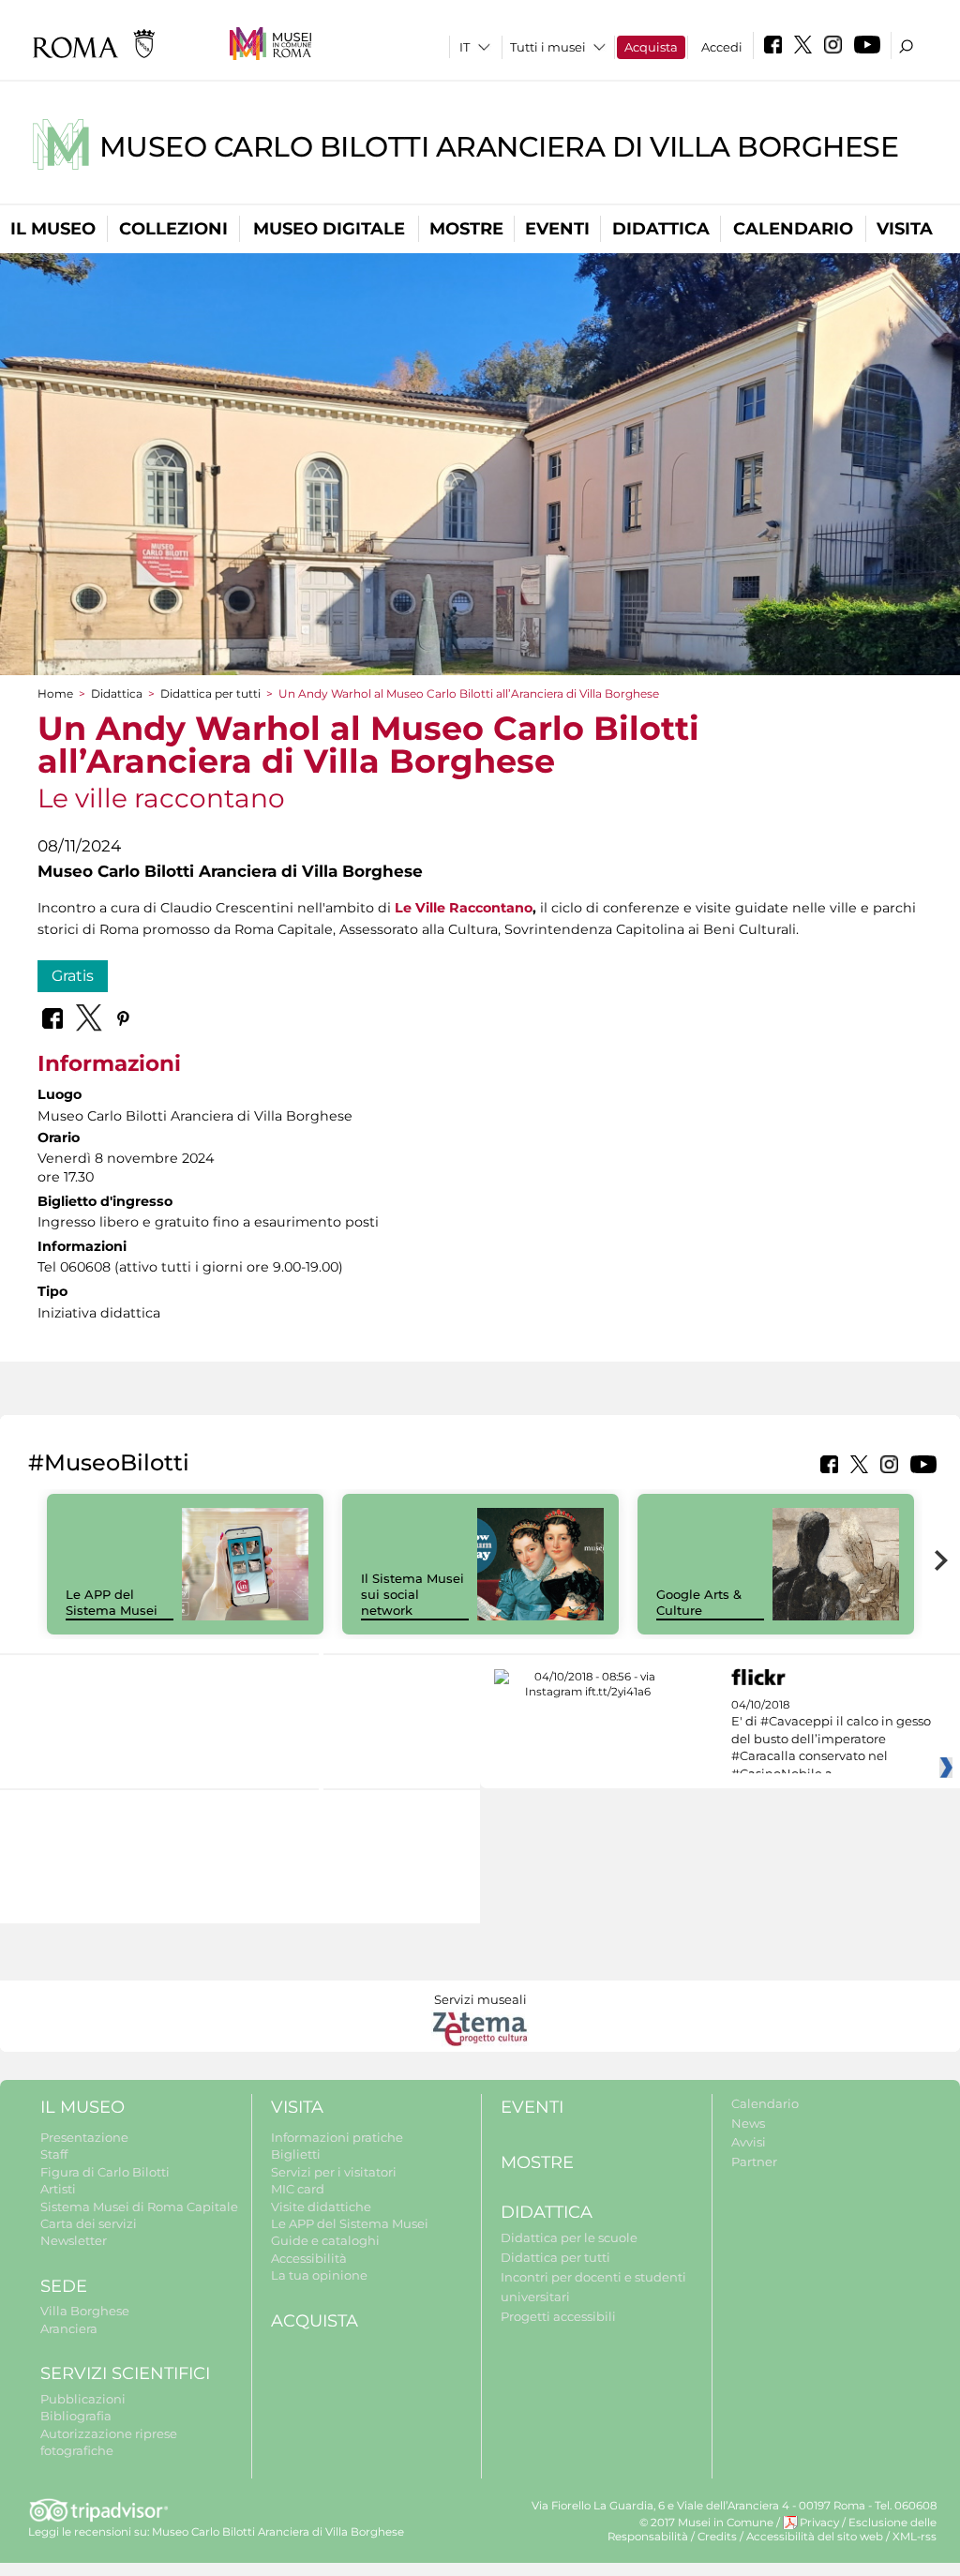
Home (55, 693)
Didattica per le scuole (569, 2237)
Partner (754, 2162)
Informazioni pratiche (337, 2137)
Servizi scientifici (125, 2373)
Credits (717, 2537)
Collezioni (173, 229)
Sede (64, 2286)
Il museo (53, 229)
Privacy (819, 2523)
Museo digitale (329, 229)
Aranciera (69, 2328)
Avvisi (749, 2142)
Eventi (557, 229)
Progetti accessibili (558, 2316)
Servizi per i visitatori (334, 2172)
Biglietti (296, 2154)
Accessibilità (309, 2258)
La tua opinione (319, 2275)
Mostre (466, 229)
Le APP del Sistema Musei (112, 1602)
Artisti (58, 2189)
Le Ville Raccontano (464, 908)
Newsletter (74, 2240)
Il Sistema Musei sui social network (412, 1594)
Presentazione (84, 2137)
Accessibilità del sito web (815, 2537)
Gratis (73, 976)
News (748, 2123)
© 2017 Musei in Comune (706, 2523)
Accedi (722, 47)
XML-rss (915, 2537)
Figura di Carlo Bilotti (105, 2172)
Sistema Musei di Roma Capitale (139, 2207)
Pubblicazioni (83, 2399)
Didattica (661, 229)
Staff (54, 2154)
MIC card (298, 2189)
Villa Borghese (85, 2311)
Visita (905, 229)
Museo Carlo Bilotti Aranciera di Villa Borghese (499, 147)
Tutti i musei (548, 47)
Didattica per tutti (210, 693)
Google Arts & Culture (699, 1602)
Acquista (651, 47)
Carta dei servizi (89, 2223)
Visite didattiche (321, 2207)
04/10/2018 (831, 1740)
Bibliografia (76, 2416)
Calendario (793, 229)
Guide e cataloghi (325, 2240)
